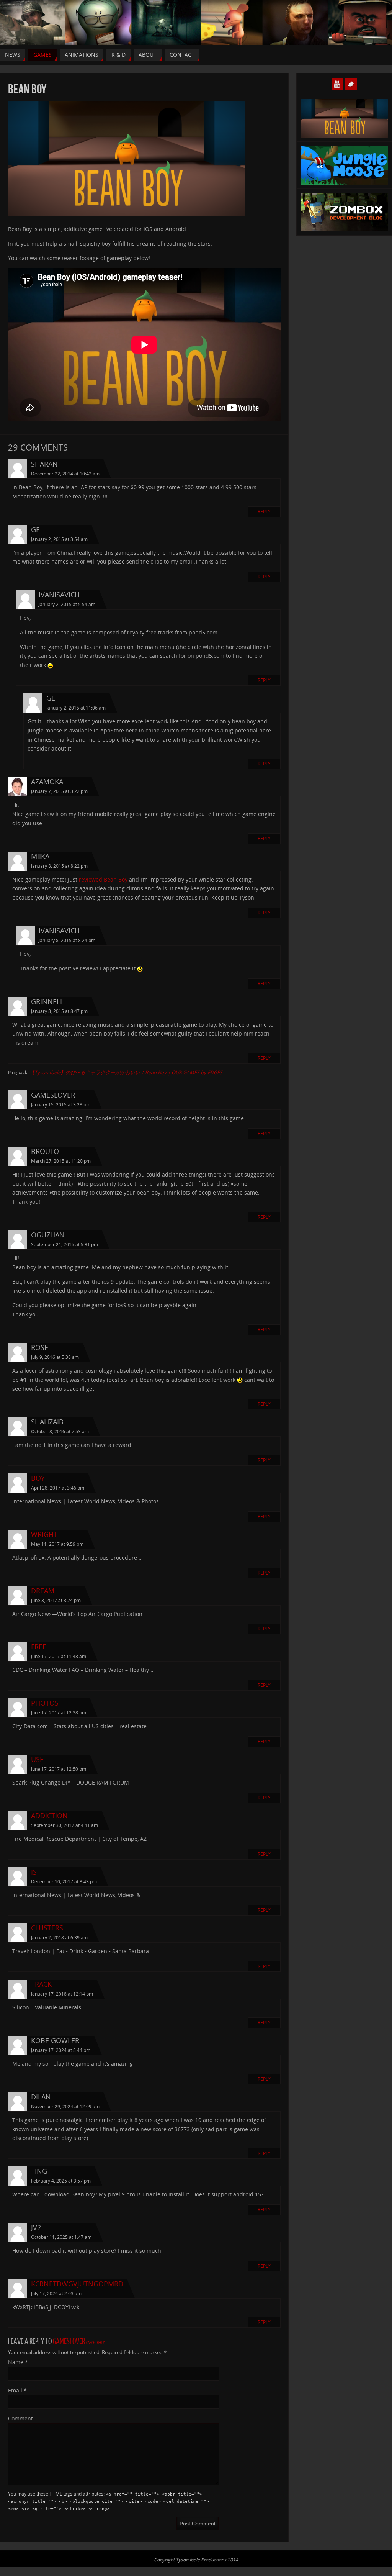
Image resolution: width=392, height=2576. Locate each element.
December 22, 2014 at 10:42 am (65, 474)
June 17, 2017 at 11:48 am (59, 1656)
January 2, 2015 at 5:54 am (67, 604)
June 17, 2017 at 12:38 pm (59, 1713)
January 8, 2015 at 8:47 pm (59, 1011)
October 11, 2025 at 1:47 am (61, 2237)
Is (34, 1872)
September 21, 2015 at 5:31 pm (65, 1245)
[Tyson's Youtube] (337, 84)
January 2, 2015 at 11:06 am (76, 708)
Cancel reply (95, 2343)
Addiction (49, 1816)
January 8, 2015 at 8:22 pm (59, 866)
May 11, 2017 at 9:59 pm (57, 1544)
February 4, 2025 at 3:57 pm (61, 2181)
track (41, 1984)
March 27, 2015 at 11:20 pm (61, 1161)
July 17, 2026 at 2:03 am (56, 2293)
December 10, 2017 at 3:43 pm (64, 1882)
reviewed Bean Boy (103, 879)
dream (43, 1591)
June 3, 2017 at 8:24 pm (56, 1600)
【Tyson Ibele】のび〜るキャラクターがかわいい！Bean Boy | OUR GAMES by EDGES (126, 1072)
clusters (47, 1928)
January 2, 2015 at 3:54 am (59, 539)
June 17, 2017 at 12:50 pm (59, 1769)
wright (44, 1534)
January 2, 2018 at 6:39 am (59, 1938)
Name (18, 2362)
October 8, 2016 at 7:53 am (60, 1431)
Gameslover (69, 2342)
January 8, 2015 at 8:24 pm (67, 940)
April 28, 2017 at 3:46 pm (58, 1488)
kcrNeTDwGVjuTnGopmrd (77, 2284)
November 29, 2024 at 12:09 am (65, 2107)
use (37, 1759)
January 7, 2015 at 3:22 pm (59, 791)
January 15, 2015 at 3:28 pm (61, 1105)
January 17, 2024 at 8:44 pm (61, 2050)
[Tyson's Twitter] (351, 84)
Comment (20, 2418)
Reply (264, 512)
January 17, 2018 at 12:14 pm (62, 1994)
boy (38, 1478)
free (39, 1647)
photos (45, 1703)
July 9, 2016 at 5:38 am (55, 1357)
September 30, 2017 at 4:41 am (65, 1825)
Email (17, 2390)
